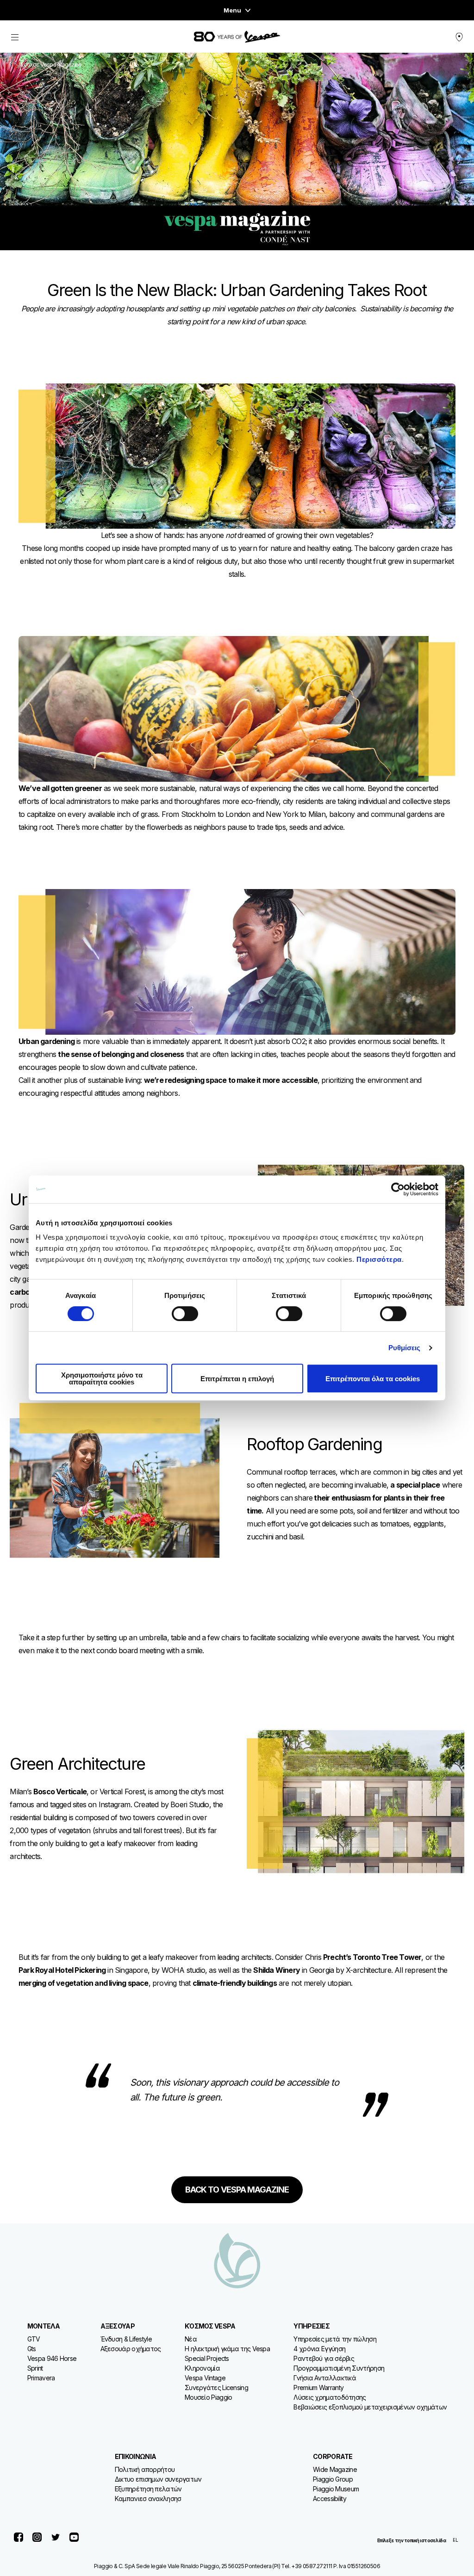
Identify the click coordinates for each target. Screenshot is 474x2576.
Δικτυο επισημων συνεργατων (158, 2479)
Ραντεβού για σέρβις (324, 2358)
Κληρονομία (202, 2368)
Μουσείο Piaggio (209, 2397)
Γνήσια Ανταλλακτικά (325, 2378)
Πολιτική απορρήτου (145, 2469)
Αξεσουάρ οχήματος (131, 2349)
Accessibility (330, 2499)
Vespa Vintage (205, 2378)
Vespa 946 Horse (52, 2358)
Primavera (41, 2378)
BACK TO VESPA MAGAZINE (237, 2190)
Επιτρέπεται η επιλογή (237, 1379)
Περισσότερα (379, 1259)
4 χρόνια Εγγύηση (319, 2349)
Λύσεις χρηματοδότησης (330, 2397)
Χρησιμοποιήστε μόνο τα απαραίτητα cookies (102, 1378)
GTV (34, 2339)
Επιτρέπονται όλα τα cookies (373, 1379)
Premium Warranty (318, 2388)
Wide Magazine (335, 2469)
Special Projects (207, 2358)
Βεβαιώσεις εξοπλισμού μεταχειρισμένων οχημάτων (370, 2407)
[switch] (185, 1314)
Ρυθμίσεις (405, 1348)
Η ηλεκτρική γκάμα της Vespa (227, 2349)
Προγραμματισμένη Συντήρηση (339, 2368)
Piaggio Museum (336, 2489)
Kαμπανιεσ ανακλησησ (148, 2499)
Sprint (35, 2368)
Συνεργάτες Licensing (216, 2388)
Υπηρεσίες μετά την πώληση (335, 2339)
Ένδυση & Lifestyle (126, 2339)
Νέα (191, 2339)
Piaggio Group (333, 2479)
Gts (32, 2349)
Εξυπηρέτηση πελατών (148, 2489)
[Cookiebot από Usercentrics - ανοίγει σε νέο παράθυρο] (398, 1189)
